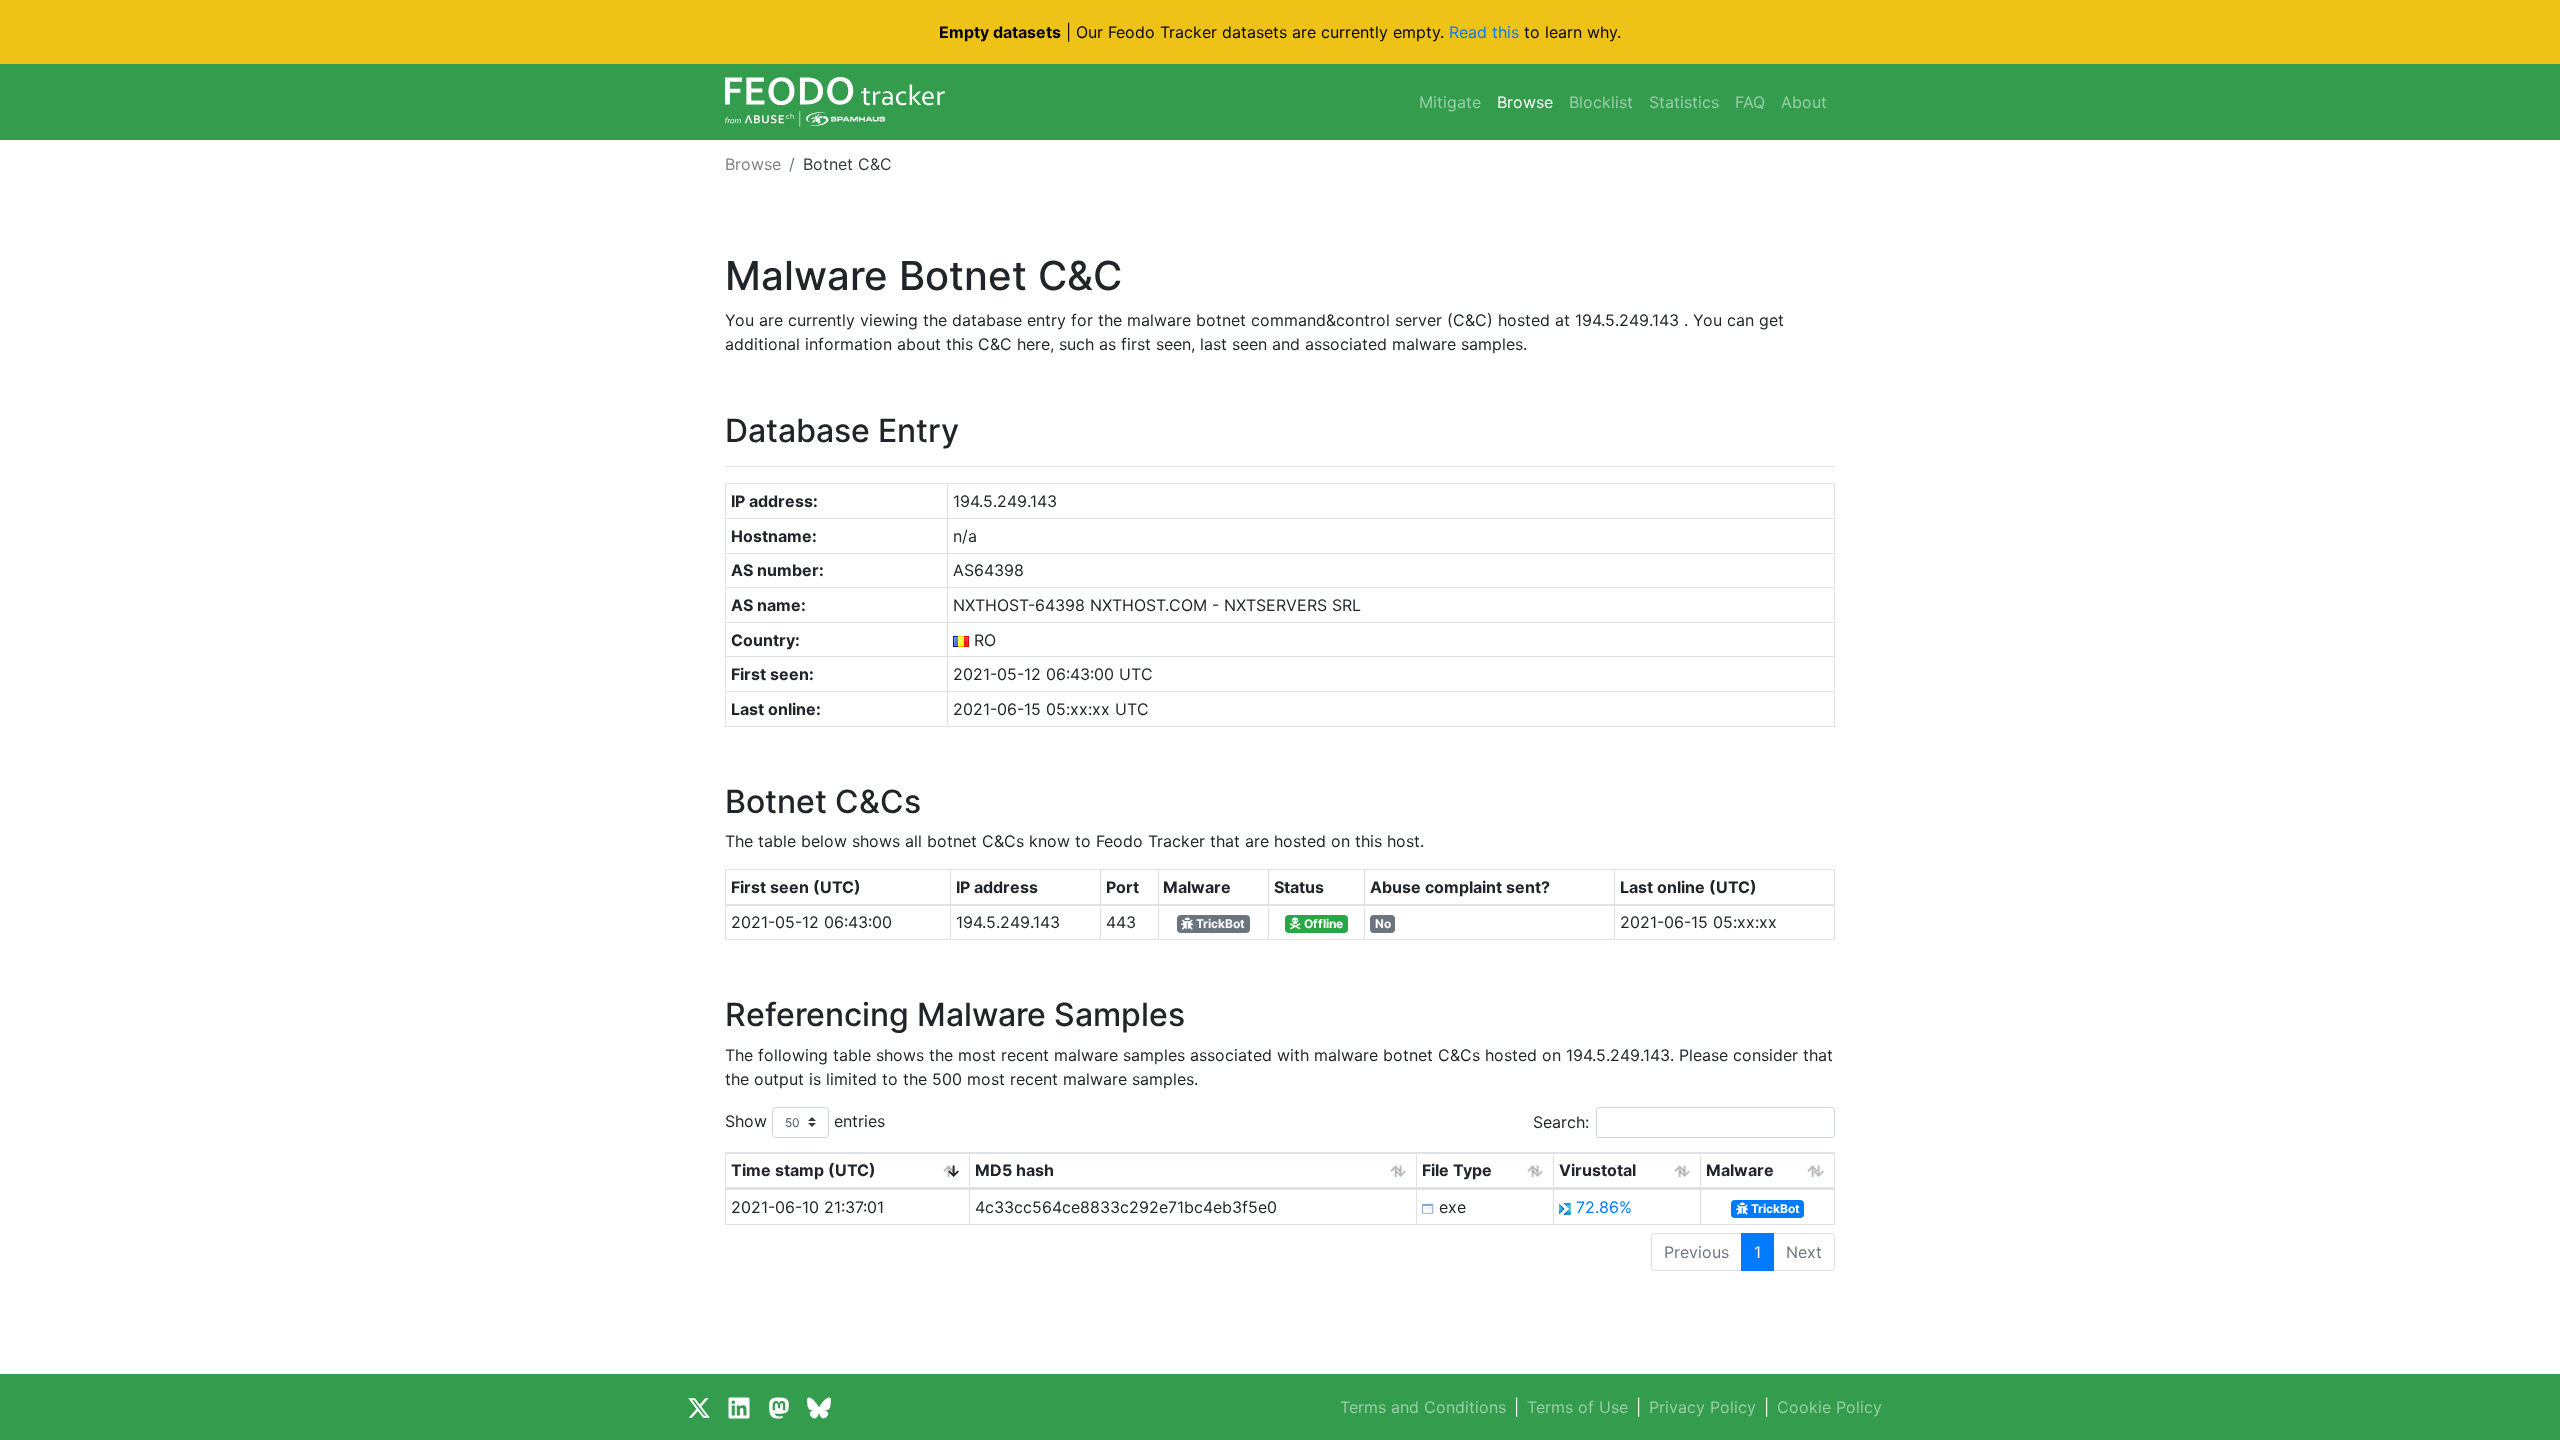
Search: (1561, 1122)
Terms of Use (1577, 1407)
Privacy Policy (1702, 1407)
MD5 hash (1014, 1170)
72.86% (1604, 1207)
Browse (1525, 102)
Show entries (805, 1120)
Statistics (1684, 102)
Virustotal (1597, 1170)
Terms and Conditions (1423, 1407)
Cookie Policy (1829, 1407)
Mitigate (1450, 102)
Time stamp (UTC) (803, 1170)
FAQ (1750, 102)
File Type (1457, 1170)
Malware (1740, 1170)
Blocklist (1601, 102)
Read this (1484, 32)
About (1804, 102)
